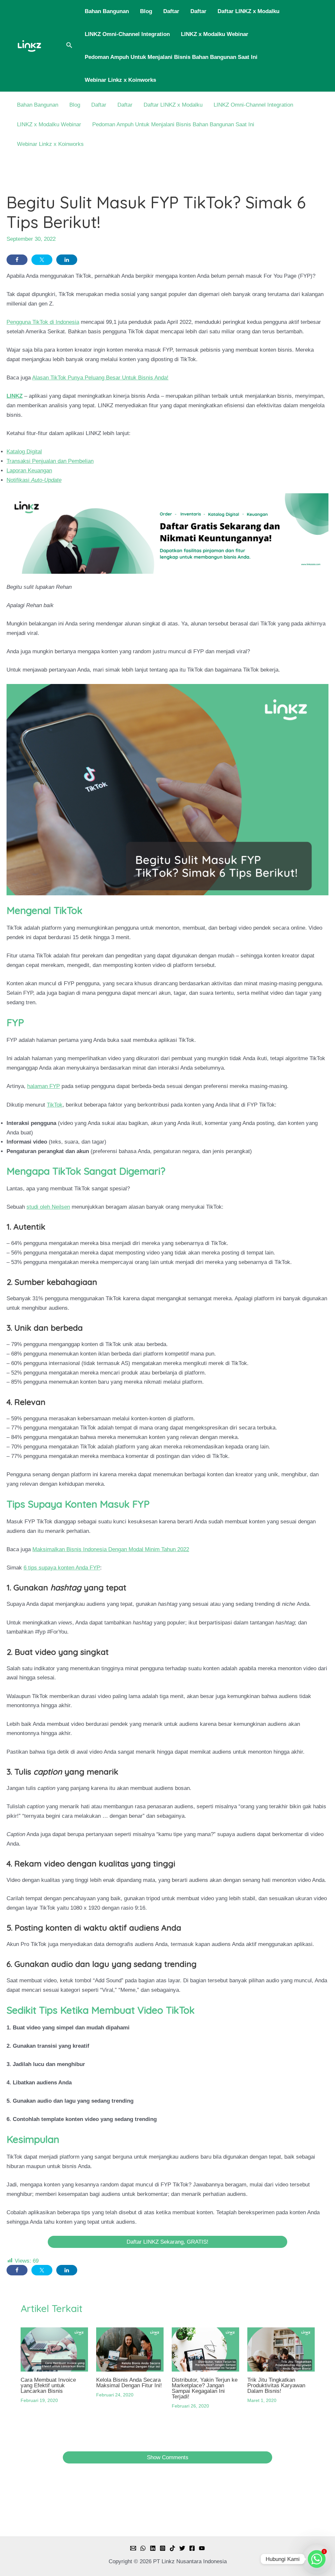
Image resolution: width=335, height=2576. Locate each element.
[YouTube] (202, 2548)
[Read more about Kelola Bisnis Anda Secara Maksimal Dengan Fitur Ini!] (130, 2349)
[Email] (133, 2548)
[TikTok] (172, 2548)
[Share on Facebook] (17, 260)
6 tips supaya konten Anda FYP (62, 1568)
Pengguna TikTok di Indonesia (43, 322)
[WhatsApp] (143, 2548)
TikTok (55, 1105)
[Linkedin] (153, 2548)
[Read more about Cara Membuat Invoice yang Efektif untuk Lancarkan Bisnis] (54, 2349)
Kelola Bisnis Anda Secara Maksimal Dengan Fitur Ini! (129, 2383)
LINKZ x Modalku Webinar (215, 34)
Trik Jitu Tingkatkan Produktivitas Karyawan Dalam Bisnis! (276, 2385)
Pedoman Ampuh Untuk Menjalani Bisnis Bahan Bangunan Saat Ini (171, 57)
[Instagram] (163, 2548)
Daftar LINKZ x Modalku (248, 11)
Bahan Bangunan (107, 11)
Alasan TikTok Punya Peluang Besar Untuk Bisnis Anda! (100, 378)
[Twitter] (182, 2548)
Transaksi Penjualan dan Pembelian (50, 461)
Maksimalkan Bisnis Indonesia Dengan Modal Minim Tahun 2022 (111, 1549)
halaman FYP (44, 1086)
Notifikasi (34, 480)
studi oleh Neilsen (48, 1207)
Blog (146, 11)
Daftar (171, 11)
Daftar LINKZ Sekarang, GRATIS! (167, 2242)
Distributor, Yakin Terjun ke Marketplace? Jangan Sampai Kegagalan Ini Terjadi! (205, 2388)
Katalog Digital (24, 452)
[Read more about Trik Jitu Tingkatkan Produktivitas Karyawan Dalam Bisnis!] (281, 2349)
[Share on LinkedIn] (67, 260)
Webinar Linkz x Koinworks (120, 80)
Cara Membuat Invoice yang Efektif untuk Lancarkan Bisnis (48, 2385)
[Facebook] (192, 2548)
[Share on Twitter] (42, 260)
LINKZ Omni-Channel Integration (127, 34)
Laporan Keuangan (29, 471)
